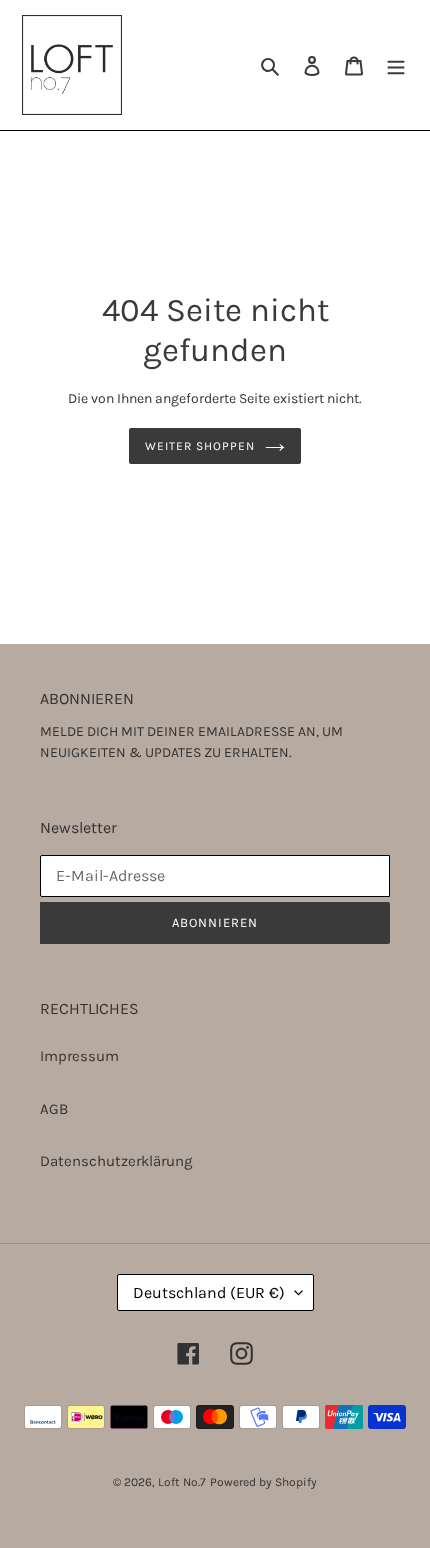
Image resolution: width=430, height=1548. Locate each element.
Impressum (79, 1056)
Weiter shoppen (200, 446)
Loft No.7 (182, 1482)
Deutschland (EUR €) (209, 1292)
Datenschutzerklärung (116, 1161)
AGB (54, 1109)
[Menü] (396, 65)
